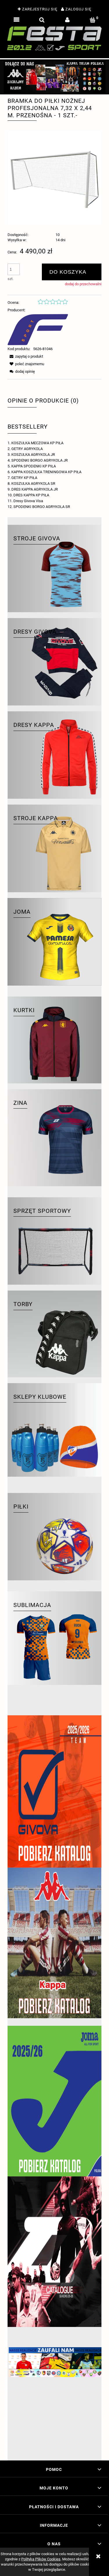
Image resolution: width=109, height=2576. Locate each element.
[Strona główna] (54, 38)
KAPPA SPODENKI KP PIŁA (34, 466)
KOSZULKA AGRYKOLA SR (33, 483)
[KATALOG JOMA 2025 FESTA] (54, 2101)
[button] (16, 20)
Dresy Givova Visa (28, 501)
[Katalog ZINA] (54, 2252)
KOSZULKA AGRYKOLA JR (33, 455)
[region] (54, 77)
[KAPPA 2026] (54, 1943)
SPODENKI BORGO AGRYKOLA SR (42, 507)
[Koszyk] (93, 20)
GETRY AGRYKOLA (27, 449)
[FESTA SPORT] (38, 329)
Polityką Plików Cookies (41, 2559)
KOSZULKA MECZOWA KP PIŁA (37, 443)
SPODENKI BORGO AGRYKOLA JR (40, 460)
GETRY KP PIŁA (24, 478)
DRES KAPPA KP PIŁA (31, 495)
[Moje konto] (67, 20)
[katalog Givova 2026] (54, 1791)
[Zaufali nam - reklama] (54, 2400)
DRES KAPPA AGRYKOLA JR (35, 489)
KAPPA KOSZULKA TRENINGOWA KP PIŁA (46, 472)
